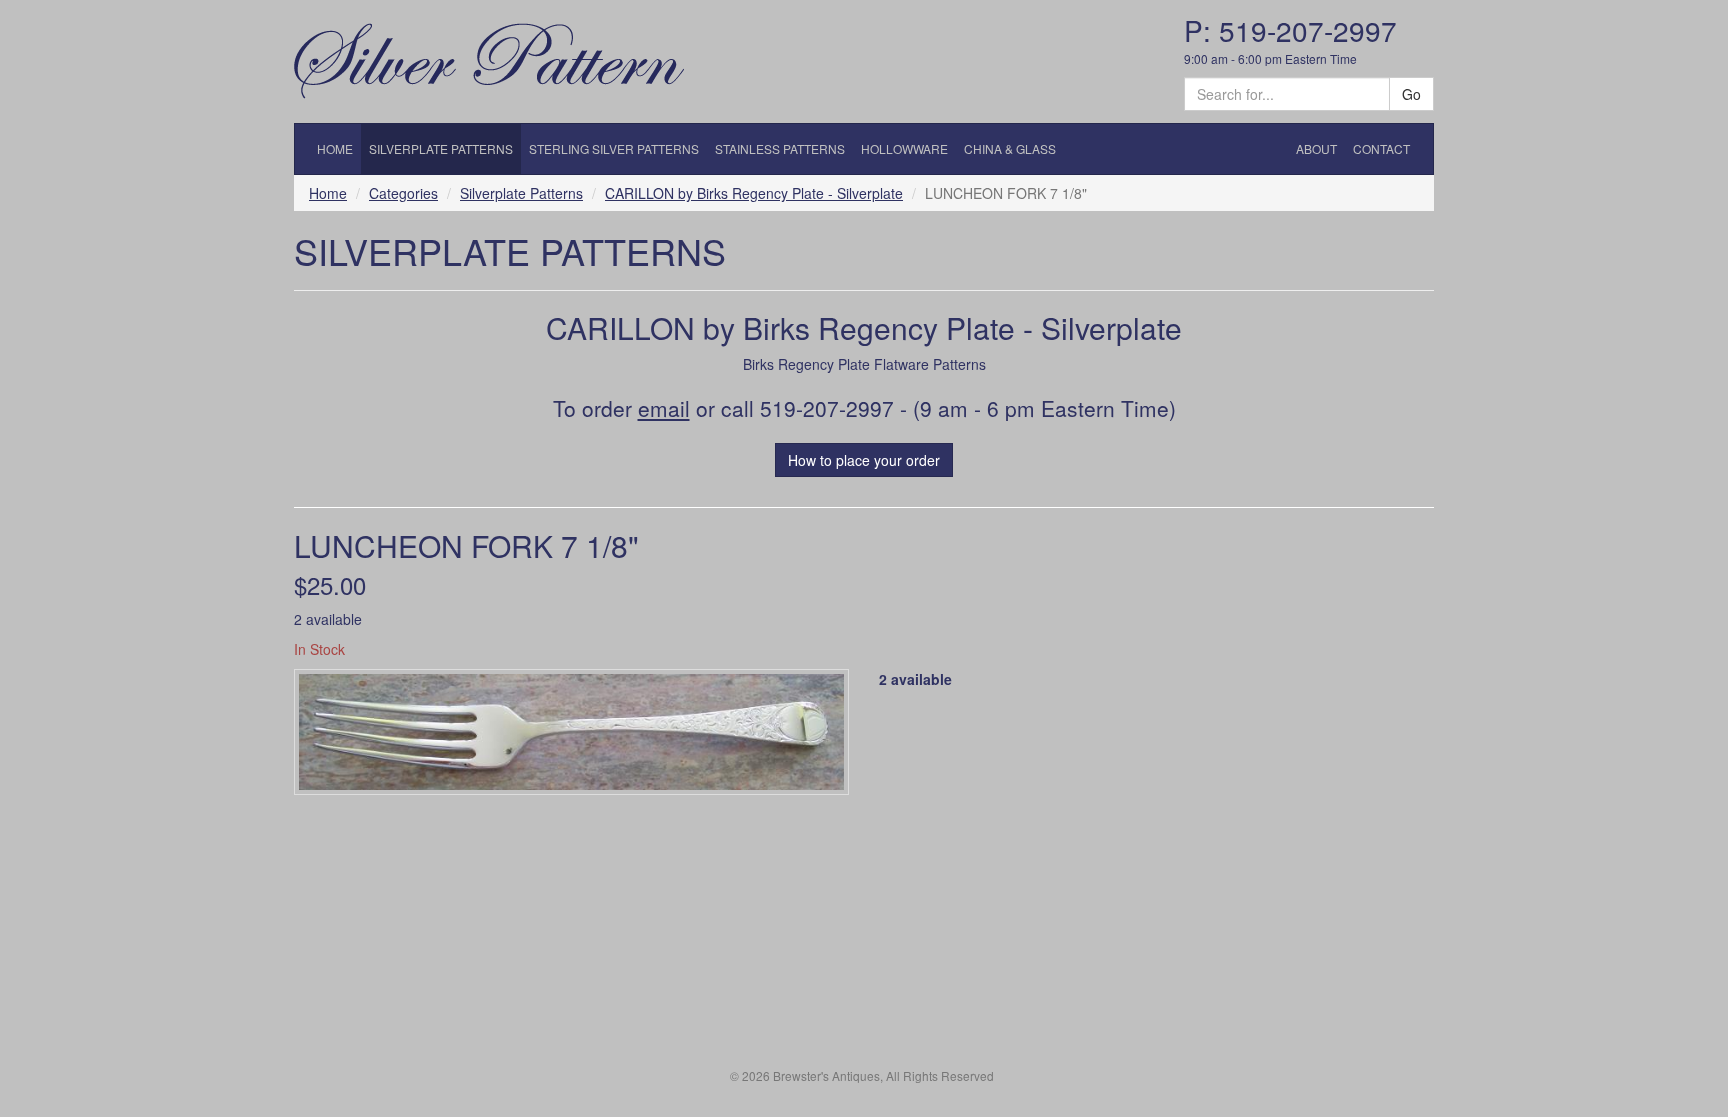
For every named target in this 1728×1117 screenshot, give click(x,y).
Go (1411, 94)
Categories (403, 193)
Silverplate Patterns (521, 193)
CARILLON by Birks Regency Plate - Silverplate (754, 193)
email (664, 408)
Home (328, 193)
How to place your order (864, 460)
